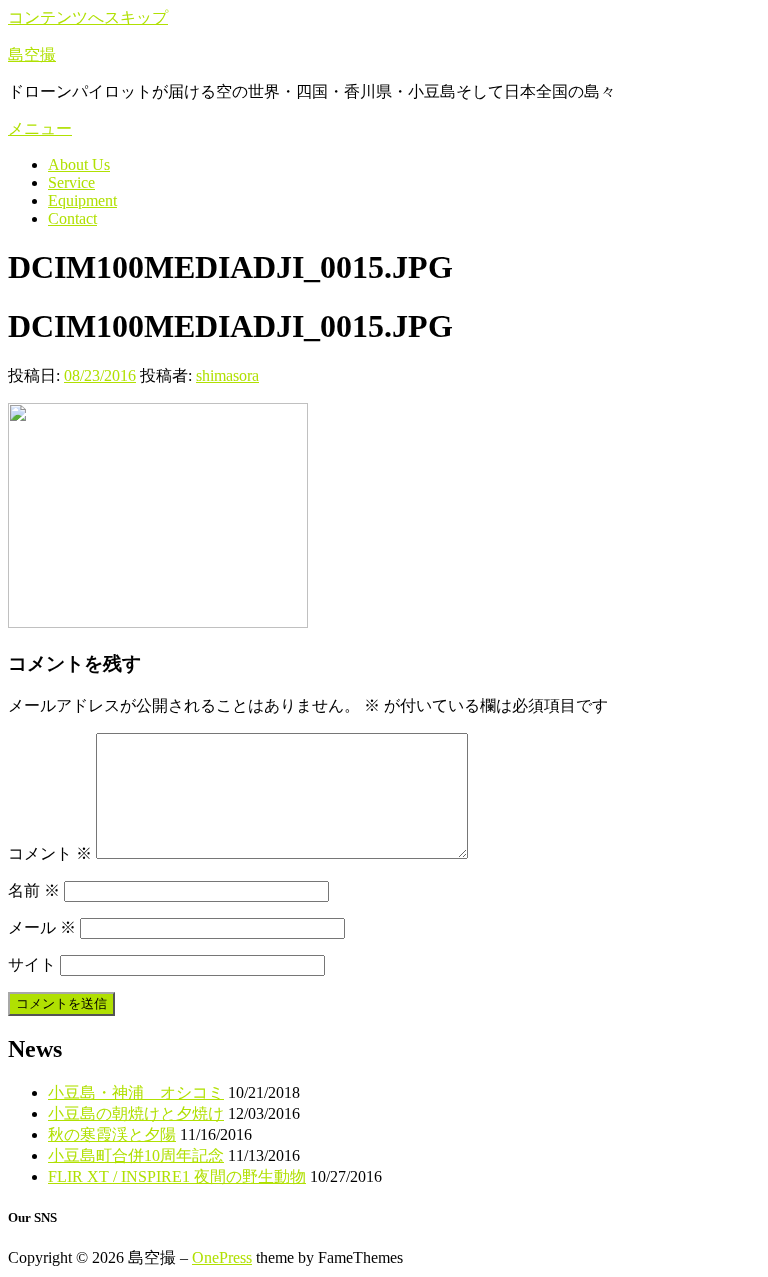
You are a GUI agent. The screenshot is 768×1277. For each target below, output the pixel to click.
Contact (72, 218)
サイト (32, 964)
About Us (79, 164)
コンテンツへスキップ (88, 17)
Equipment (82, 200)
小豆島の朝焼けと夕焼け (136, 1113)
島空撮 (32, 54)
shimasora (227, 375)
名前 (34, 890)
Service (71, 182)
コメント (50, 853)
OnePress (222, 1257)
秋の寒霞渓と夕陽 (112, 1134)
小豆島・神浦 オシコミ (136, 1092)
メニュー (40, 128)
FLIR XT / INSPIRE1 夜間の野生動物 (177, 1176)
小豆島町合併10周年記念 (136, 1155)
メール (42, 927)
